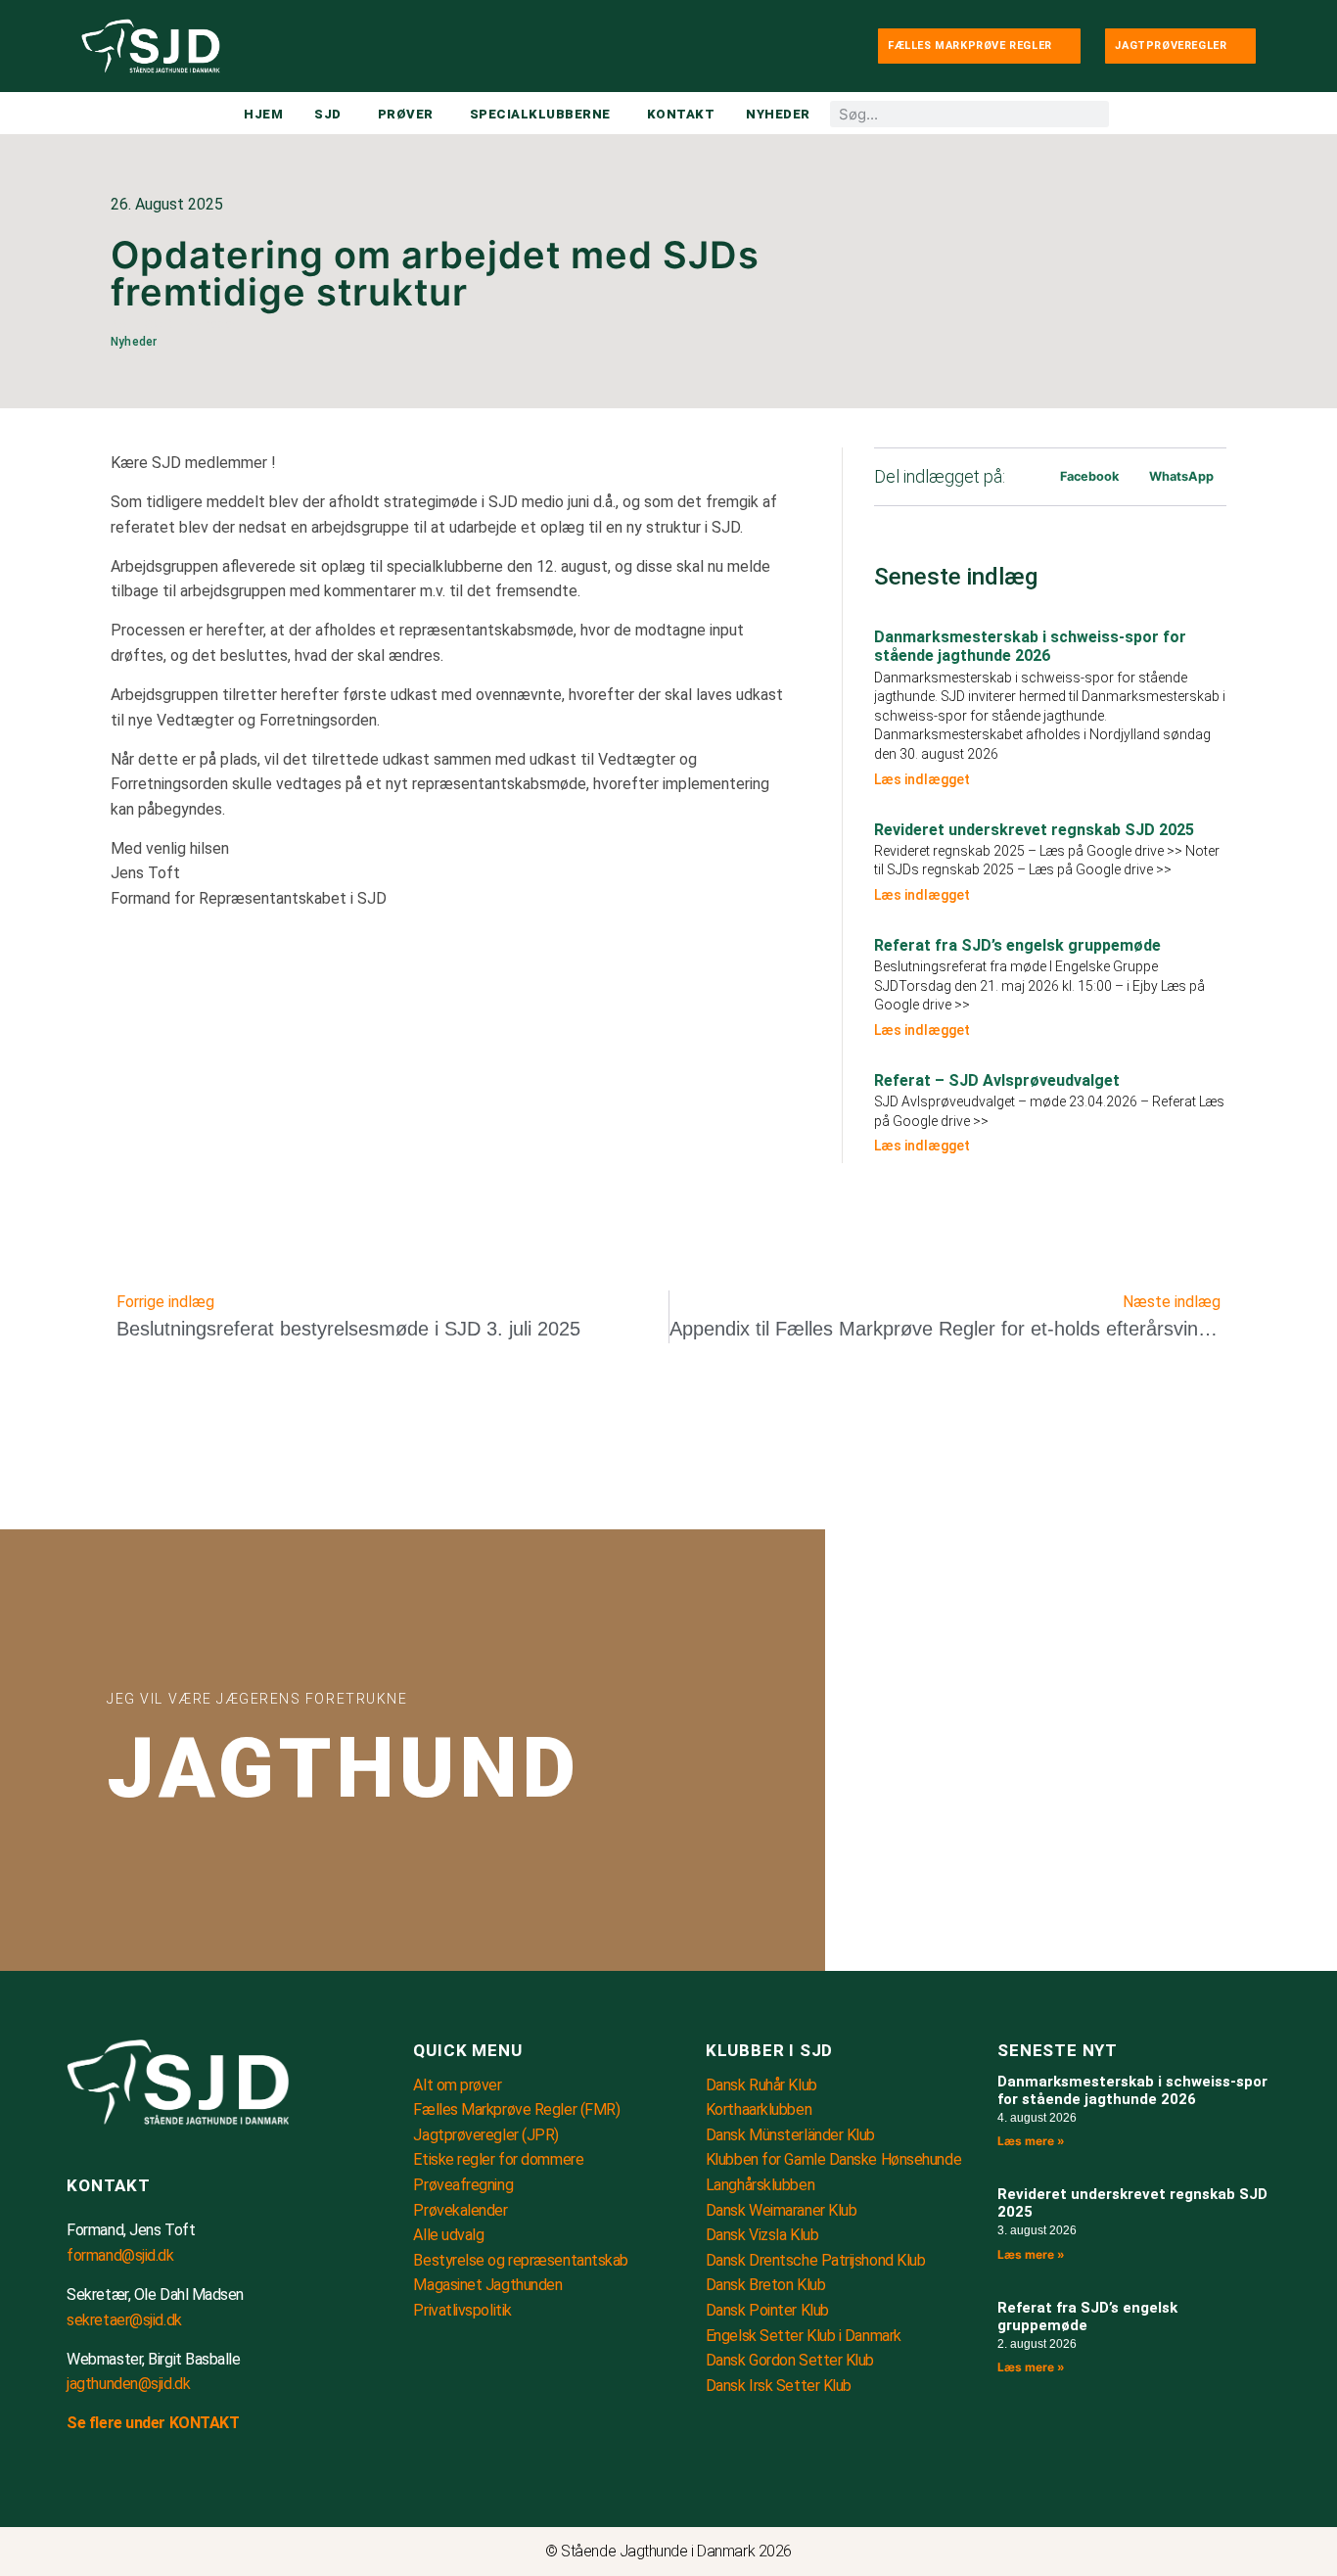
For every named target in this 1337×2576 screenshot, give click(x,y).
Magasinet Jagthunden (487, 2285)
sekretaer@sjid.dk (124, 2320)
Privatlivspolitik (462, 2310)
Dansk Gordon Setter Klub (790, 2360)
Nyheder (211, 324)
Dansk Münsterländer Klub (790, 2135)
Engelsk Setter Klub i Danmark (804, 2336)
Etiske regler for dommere (498, 2159)
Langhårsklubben (760, 2185)
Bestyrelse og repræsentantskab (521, 2260)
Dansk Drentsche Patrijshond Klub (816, 2260)
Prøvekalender (460, 2210)
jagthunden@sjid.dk (128, 2384)
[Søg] (1096, 114)
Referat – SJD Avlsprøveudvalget (997, 1080)
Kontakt (109, 2185)
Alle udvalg (448, 2235)
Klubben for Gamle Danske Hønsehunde (833, 2159)
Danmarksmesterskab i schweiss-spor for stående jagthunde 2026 (1030, 646)
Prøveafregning (463, 2185)
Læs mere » (1031, 2141)
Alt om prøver (457, 2085)
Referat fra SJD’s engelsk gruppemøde (1017, 945)
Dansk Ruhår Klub (761, 2085)
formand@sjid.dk (120, 2255)
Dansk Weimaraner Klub (782, 2210)
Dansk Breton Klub (765, 2285)
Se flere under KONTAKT (153, 2423)
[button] (1089, 476)
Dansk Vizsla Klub (762, 2235)
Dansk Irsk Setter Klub (779, 2386)
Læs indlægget (922, 779)
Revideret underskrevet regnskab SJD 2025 (1034, 830)
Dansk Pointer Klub (767, 2310)
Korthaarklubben (759, 2109)
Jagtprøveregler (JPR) (486, 2135)
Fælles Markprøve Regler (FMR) (516, 2109)
